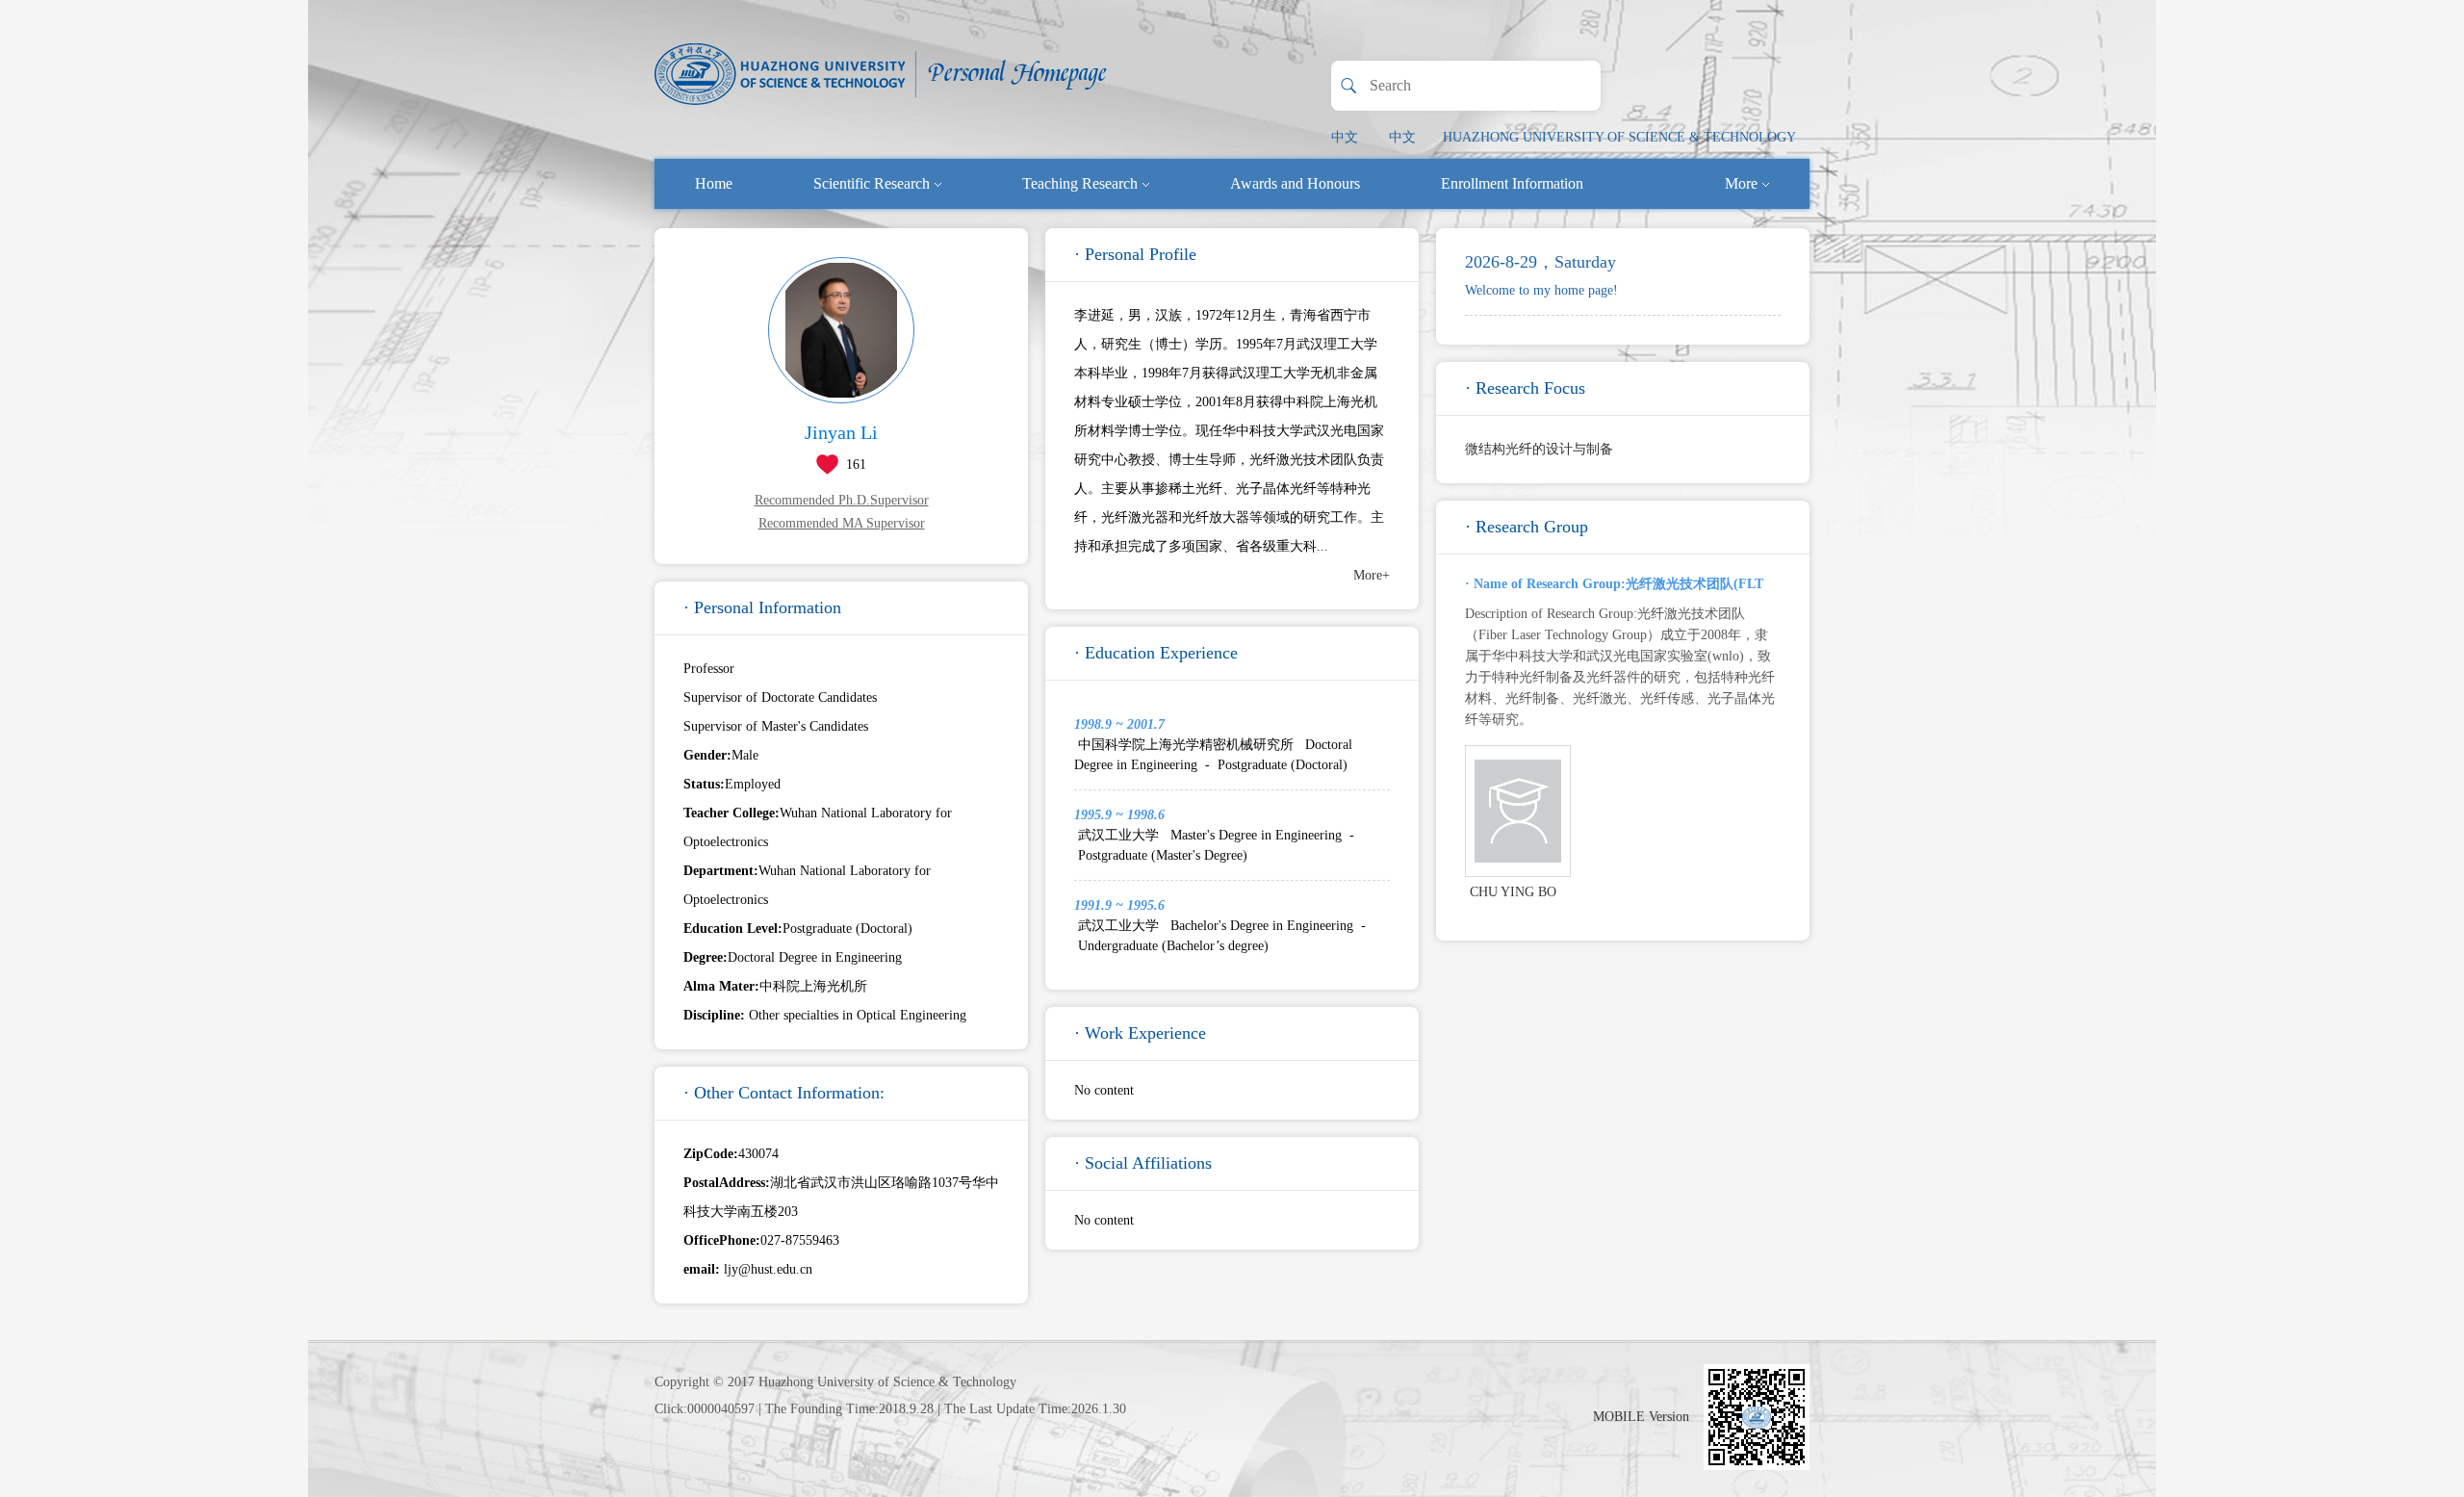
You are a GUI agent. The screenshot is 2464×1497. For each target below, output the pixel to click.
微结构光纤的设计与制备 (1539, 449)
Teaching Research (1080, 183)
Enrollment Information (1512, 183)
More (1741, 183)
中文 (1345, 137)
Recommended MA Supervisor (842, 523)
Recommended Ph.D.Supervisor (842, 500)
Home (714, 183)
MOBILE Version (1641, 1417)
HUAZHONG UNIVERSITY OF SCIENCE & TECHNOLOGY (1619, 137)
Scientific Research (872, 183)
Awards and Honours (1295, 183)
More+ (1372, 575)
